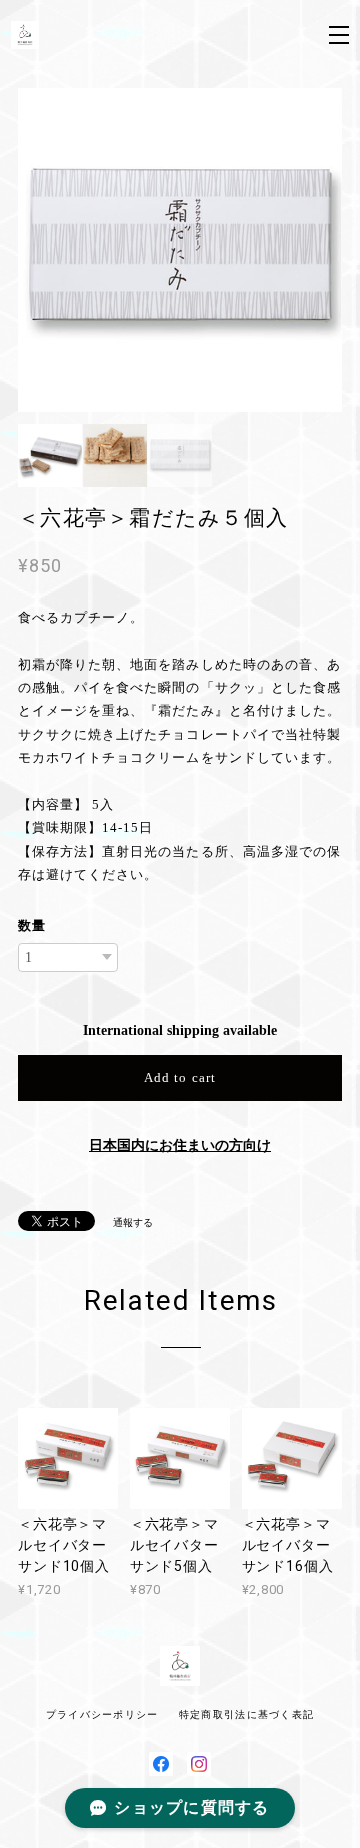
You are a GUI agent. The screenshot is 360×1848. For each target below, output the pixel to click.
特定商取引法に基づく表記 (246, 1714)
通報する (133, 1222)
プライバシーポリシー (102, 1714)
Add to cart (179, 1077)
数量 (32, 925)
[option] (180, 250)
